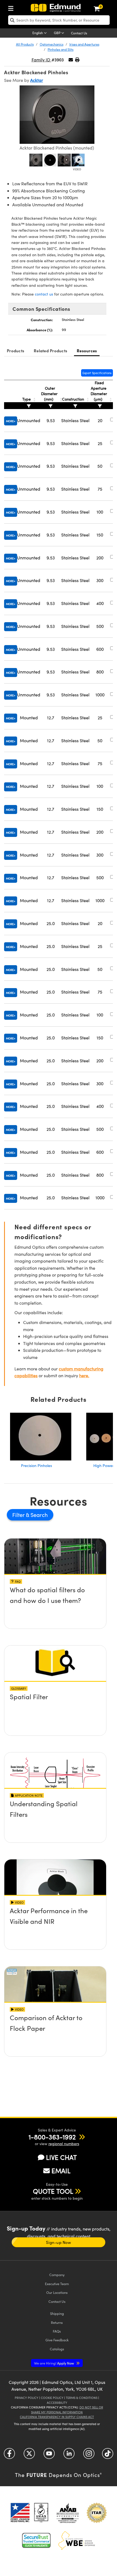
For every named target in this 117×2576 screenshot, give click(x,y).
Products (16, 351)
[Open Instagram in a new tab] (89, 2456)
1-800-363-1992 (52, 2137)
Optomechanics (52, 44)
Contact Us (79, 33)
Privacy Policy (27, 2398)
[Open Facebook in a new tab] (9, 2456)
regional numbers (64, 2144)
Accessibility (57, 2403)
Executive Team (57, 2284)
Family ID (41, 60)
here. (84, 1375)
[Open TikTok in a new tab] (108, 2456)
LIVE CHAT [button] (61, 2157)
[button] (77, 60)
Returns (57, 2322)
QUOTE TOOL (53, 2191)
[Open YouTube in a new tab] (49, 2456)
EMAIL (61, 2170)
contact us (44, 294)
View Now (55, 1591)
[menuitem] (12, 7)
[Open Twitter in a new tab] (29, 2456)
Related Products (50, 351)
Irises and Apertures (84, 44)
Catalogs (57, 2349)
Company (57, 2275)
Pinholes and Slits (61, 49)
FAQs (57, 2331)
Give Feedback (57, 2340)
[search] (59, 20)
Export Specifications (97, 373)
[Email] (71, 60)
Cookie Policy (52, 2398)
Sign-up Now (58, 2242)
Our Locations (57, 2292)
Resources (87, 351)
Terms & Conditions (82, 2398)
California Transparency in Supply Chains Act (57, 2417)
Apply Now (54, 2363)
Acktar (37, 80)
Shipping (57, 2313)
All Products (25, 44)
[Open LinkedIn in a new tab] (69, 2456)
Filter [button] (19, 1515)
